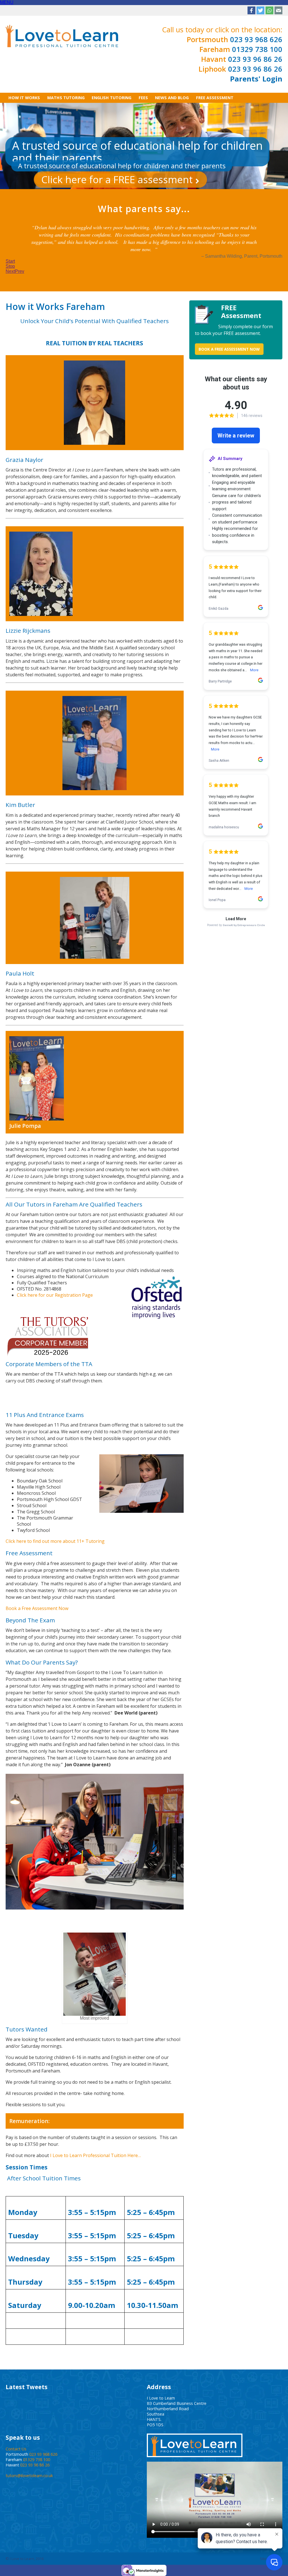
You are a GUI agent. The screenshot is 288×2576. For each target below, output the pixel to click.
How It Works (24, 98)
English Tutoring (112, 98)
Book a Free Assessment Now (37, 1608)
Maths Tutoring (66, 98)
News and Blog (172, 98)
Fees (143, 98)
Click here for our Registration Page (55, 1295)
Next (10, 271)
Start (10, 261)
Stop (10, 266)
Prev (20, 271)
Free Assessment (215, 98)
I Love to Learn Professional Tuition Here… (95, 2155)
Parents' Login (256, 79)
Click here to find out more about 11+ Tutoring (55, 1541)
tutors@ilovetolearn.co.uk (29, 2476)
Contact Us (16, 2449)
